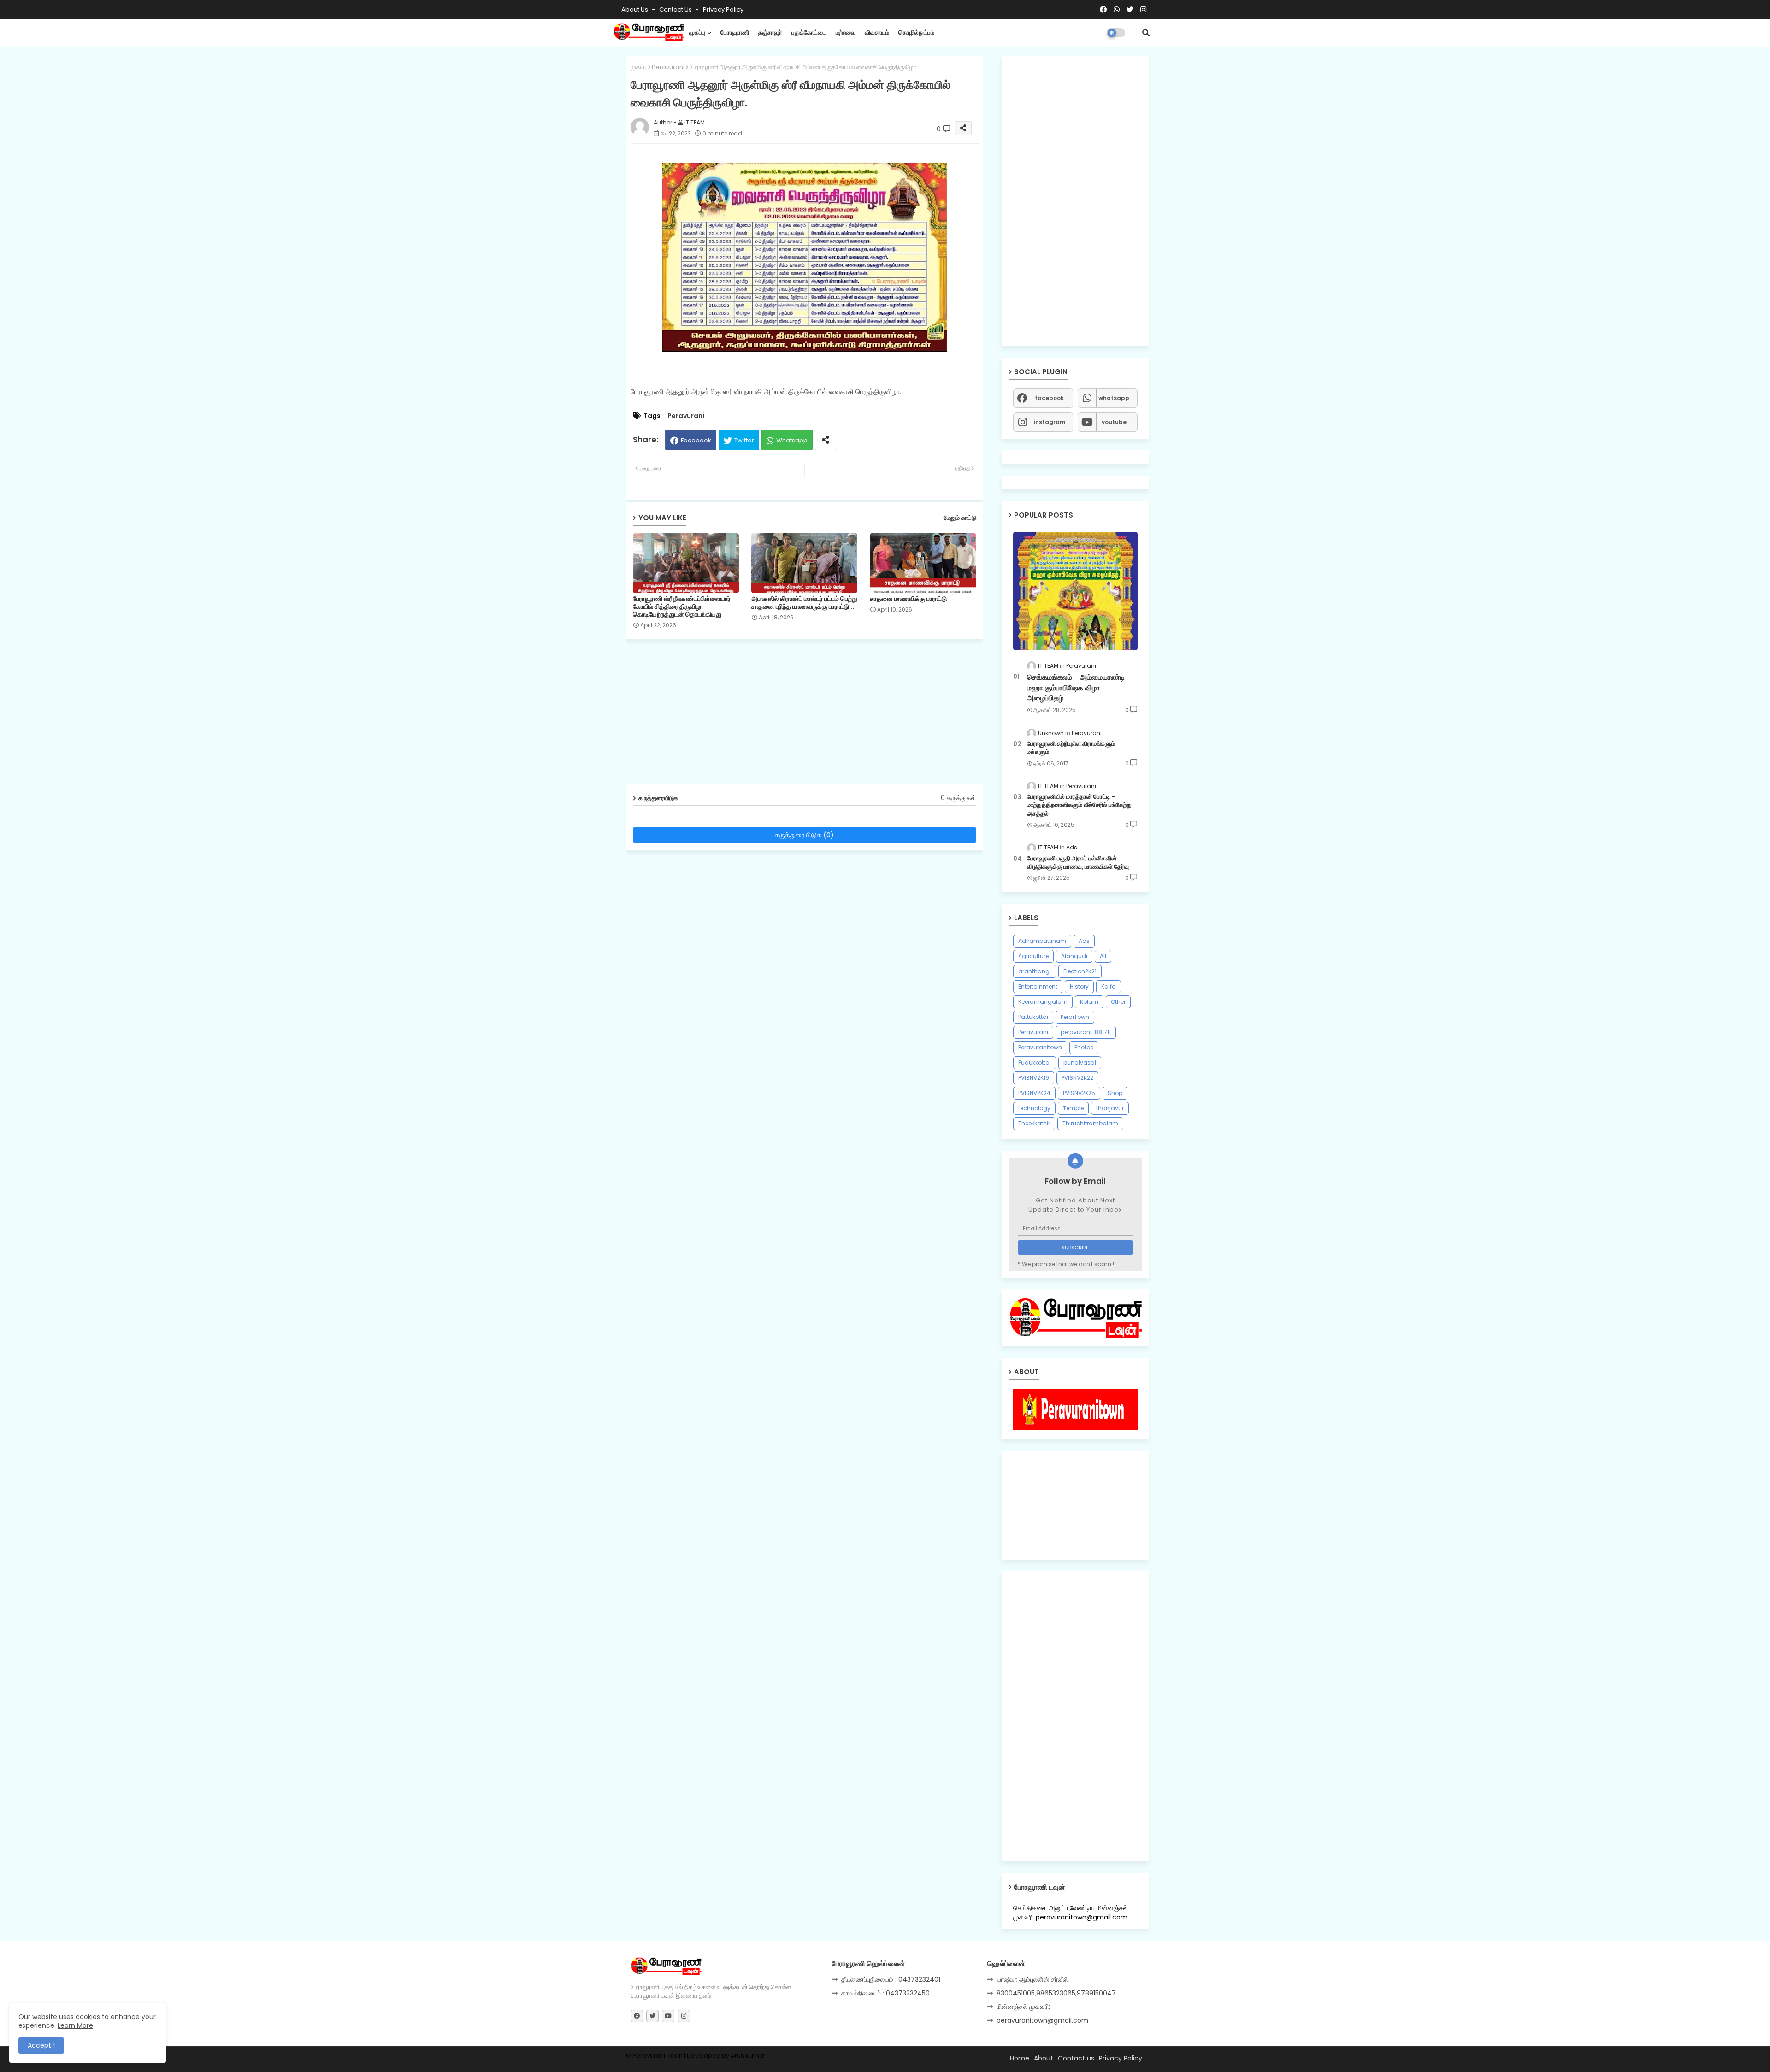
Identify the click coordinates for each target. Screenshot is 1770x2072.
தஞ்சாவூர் (770, 32)
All (1103, 956)
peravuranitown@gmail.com (1042, 2020)
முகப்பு (697, 32)
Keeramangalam (1043, 1002)
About (1044, 2058)
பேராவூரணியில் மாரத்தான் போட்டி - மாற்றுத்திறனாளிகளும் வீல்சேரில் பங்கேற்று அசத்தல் (1079, 805)
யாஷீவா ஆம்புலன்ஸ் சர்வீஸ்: (1033, 1979)
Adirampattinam (1042, 941)
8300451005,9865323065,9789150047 (1056, 1993)
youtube (1114, 422)
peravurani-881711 (1086, 1032)
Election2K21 (1080, 971)
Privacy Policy (723, 9)
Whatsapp (792, 440)
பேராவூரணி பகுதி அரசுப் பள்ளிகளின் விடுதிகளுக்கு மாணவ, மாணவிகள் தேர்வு (1078, 863)
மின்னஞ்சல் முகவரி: (1023, 2007)
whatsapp (1114, 398)
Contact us (676, 9)
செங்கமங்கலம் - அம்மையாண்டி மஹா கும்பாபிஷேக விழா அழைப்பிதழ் (1076, 688)
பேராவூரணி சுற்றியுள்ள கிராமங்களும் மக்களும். (1071, 748)
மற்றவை (846, 32)
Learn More (75, 2025)
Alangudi (1074, 956)
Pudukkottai (1035, 1062)
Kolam (1089, 1002)
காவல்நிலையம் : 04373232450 (885, 1993)
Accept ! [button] (41, 2045)
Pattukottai (1033, 1017)
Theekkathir (1034, 1123)
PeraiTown (1075, 1017)
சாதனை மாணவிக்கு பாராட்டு (908, 599)
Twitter (744, 440)
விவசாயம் (877, 32)
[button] (1146, 33)
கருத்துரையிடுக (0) (804, 835)
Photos (1084, 1047)
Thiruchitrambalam (1090, 1123)
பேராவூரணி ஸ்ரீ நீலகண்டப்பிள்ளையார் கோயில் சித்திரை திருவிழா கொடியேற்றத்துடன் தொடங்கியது (682, 607)
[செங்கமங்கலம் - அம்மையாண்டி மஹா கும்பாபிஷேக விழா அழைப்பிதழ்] (1075, 591)
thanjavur (1110, 1108)
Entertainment (1038, 986)
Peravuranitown (1040, 1047)
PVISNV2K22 (1077, 1078)
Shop (1115, 1093)
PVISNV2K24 (1034, 1093)
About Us (635, 9)
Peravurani (668, 67)
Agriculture (1033, 956)
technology (1034, 1108)
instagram (1050, 422)
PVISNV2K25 (1079, 1093)
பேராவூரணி (735, 32)
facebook (1049, 398)
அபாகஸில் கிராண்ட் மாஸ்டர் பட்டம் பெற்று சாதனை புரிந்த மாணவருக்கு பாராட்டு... (804, 603)
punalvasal (1080, 1062)
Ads (1084, 941)
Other (1118, 1002)
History (1079, 986)
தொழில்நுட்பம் (916, 32)
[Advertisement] (811, 715)
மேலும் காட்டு (960, 518)
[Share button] (826, 440)
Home (1020, 2058)
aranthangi (1035, 971)
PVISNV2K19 (1034, 1078)
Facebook (696, 440)
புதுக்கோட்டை (809, 32)
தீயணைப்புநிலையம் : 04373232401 (891, 1979)
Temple (1073, 1108)
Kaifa (1109, 986)
